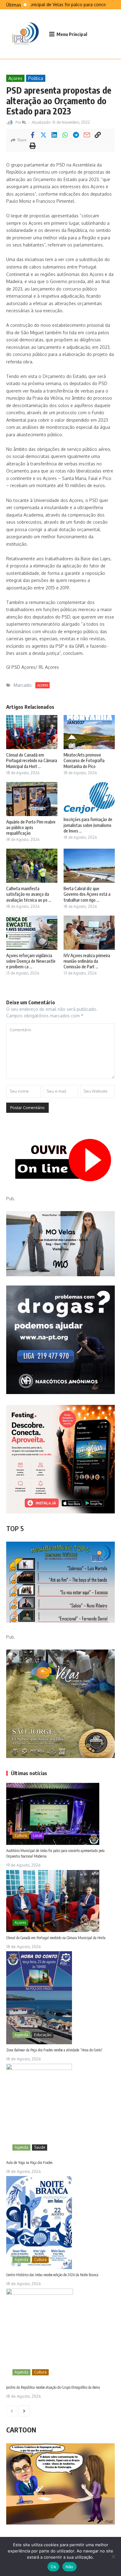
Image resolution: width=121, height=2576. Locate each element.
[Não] (113, 2556)
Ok (53, 2567)
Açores (15, 78)
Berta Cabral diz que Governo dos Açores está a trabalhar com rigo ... (87, 894)
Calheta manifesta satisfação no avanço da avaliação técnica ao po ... (29, 894)
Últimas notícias (29, 1773)
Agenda (21, 2035)
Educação (43, 2035)
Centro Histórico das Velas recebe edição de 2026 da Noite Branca (52, 2275)
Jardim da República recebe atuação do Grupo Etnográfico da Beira (53, 2387)
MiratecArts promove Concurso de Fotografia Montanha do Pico (84, 760)
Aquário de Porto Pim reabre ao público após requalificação (31, 827)
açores (43, 685)
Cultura (21, 1835)
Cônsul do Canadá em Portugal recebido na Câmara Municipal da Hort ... (32, 760)
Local (37, 1835)
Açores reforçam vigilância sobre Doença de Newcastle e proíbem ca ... (31, 961)
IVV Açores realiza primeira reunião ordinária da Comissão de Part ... (87, 961)
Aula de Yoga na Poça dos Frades (29, 2163)
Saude (40, 2147)
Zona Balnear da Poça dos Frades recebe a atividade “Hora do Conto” (54, 2050)
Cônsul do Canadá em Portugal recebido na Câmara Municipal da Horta (56, 1938)
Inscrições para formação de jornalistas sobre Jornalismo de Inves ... (88, 825)
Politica (36, 78)
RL (24, 122)
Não (69, 2567)
